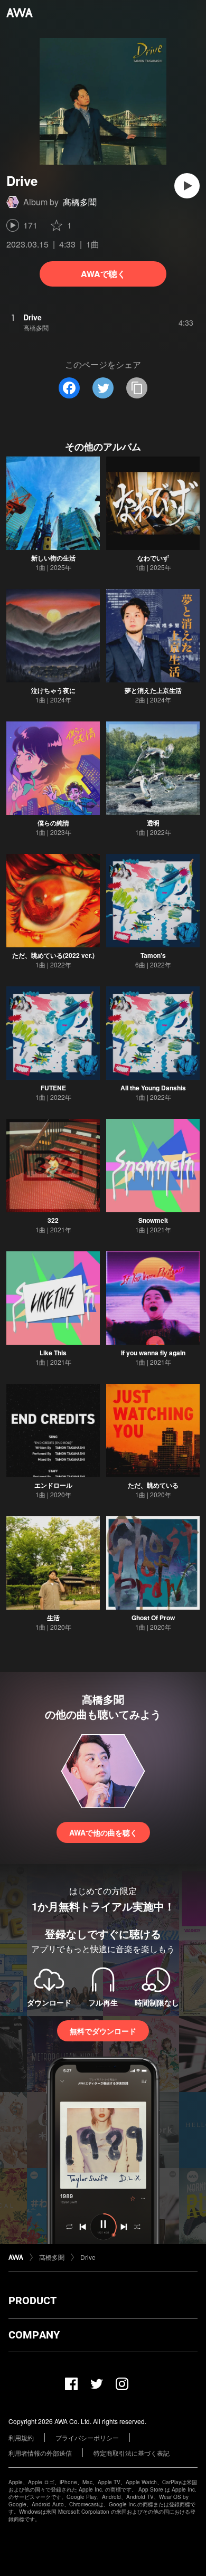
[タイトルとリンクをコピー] (137, 388)
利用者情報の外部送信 (40, 2453)
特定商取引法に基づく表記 (132, 2453)
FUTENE (53, 1088)
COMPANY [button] (34, 2335)
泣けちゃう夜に (53, 690)
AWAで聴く (103, 274)
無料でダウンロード (103, 2031)
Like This (53, 1353)
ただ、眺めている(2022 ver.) (53, 955)
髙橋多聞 (80, 202)
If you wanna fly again (153, 1353)
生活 (53, 1618)
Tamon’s (153, 955)
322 (53, 1220)
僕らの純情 (53, 823)
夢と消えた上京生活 (153, 690)
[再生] (187, 186)
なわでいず (153, 558)
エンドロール (53, 1485)
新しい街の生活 (53, 558)
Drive (88, 2257)
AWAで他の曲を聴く (103, 1832)
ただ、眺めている (153, 1485)
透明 (153, 823)
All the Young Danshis (153, 1088)
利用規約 (21, 2437)
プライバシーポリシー (87, 2437)
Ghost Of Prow (153, 1618)
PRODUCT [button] (32, 2301)
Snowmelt (153, 1220)
